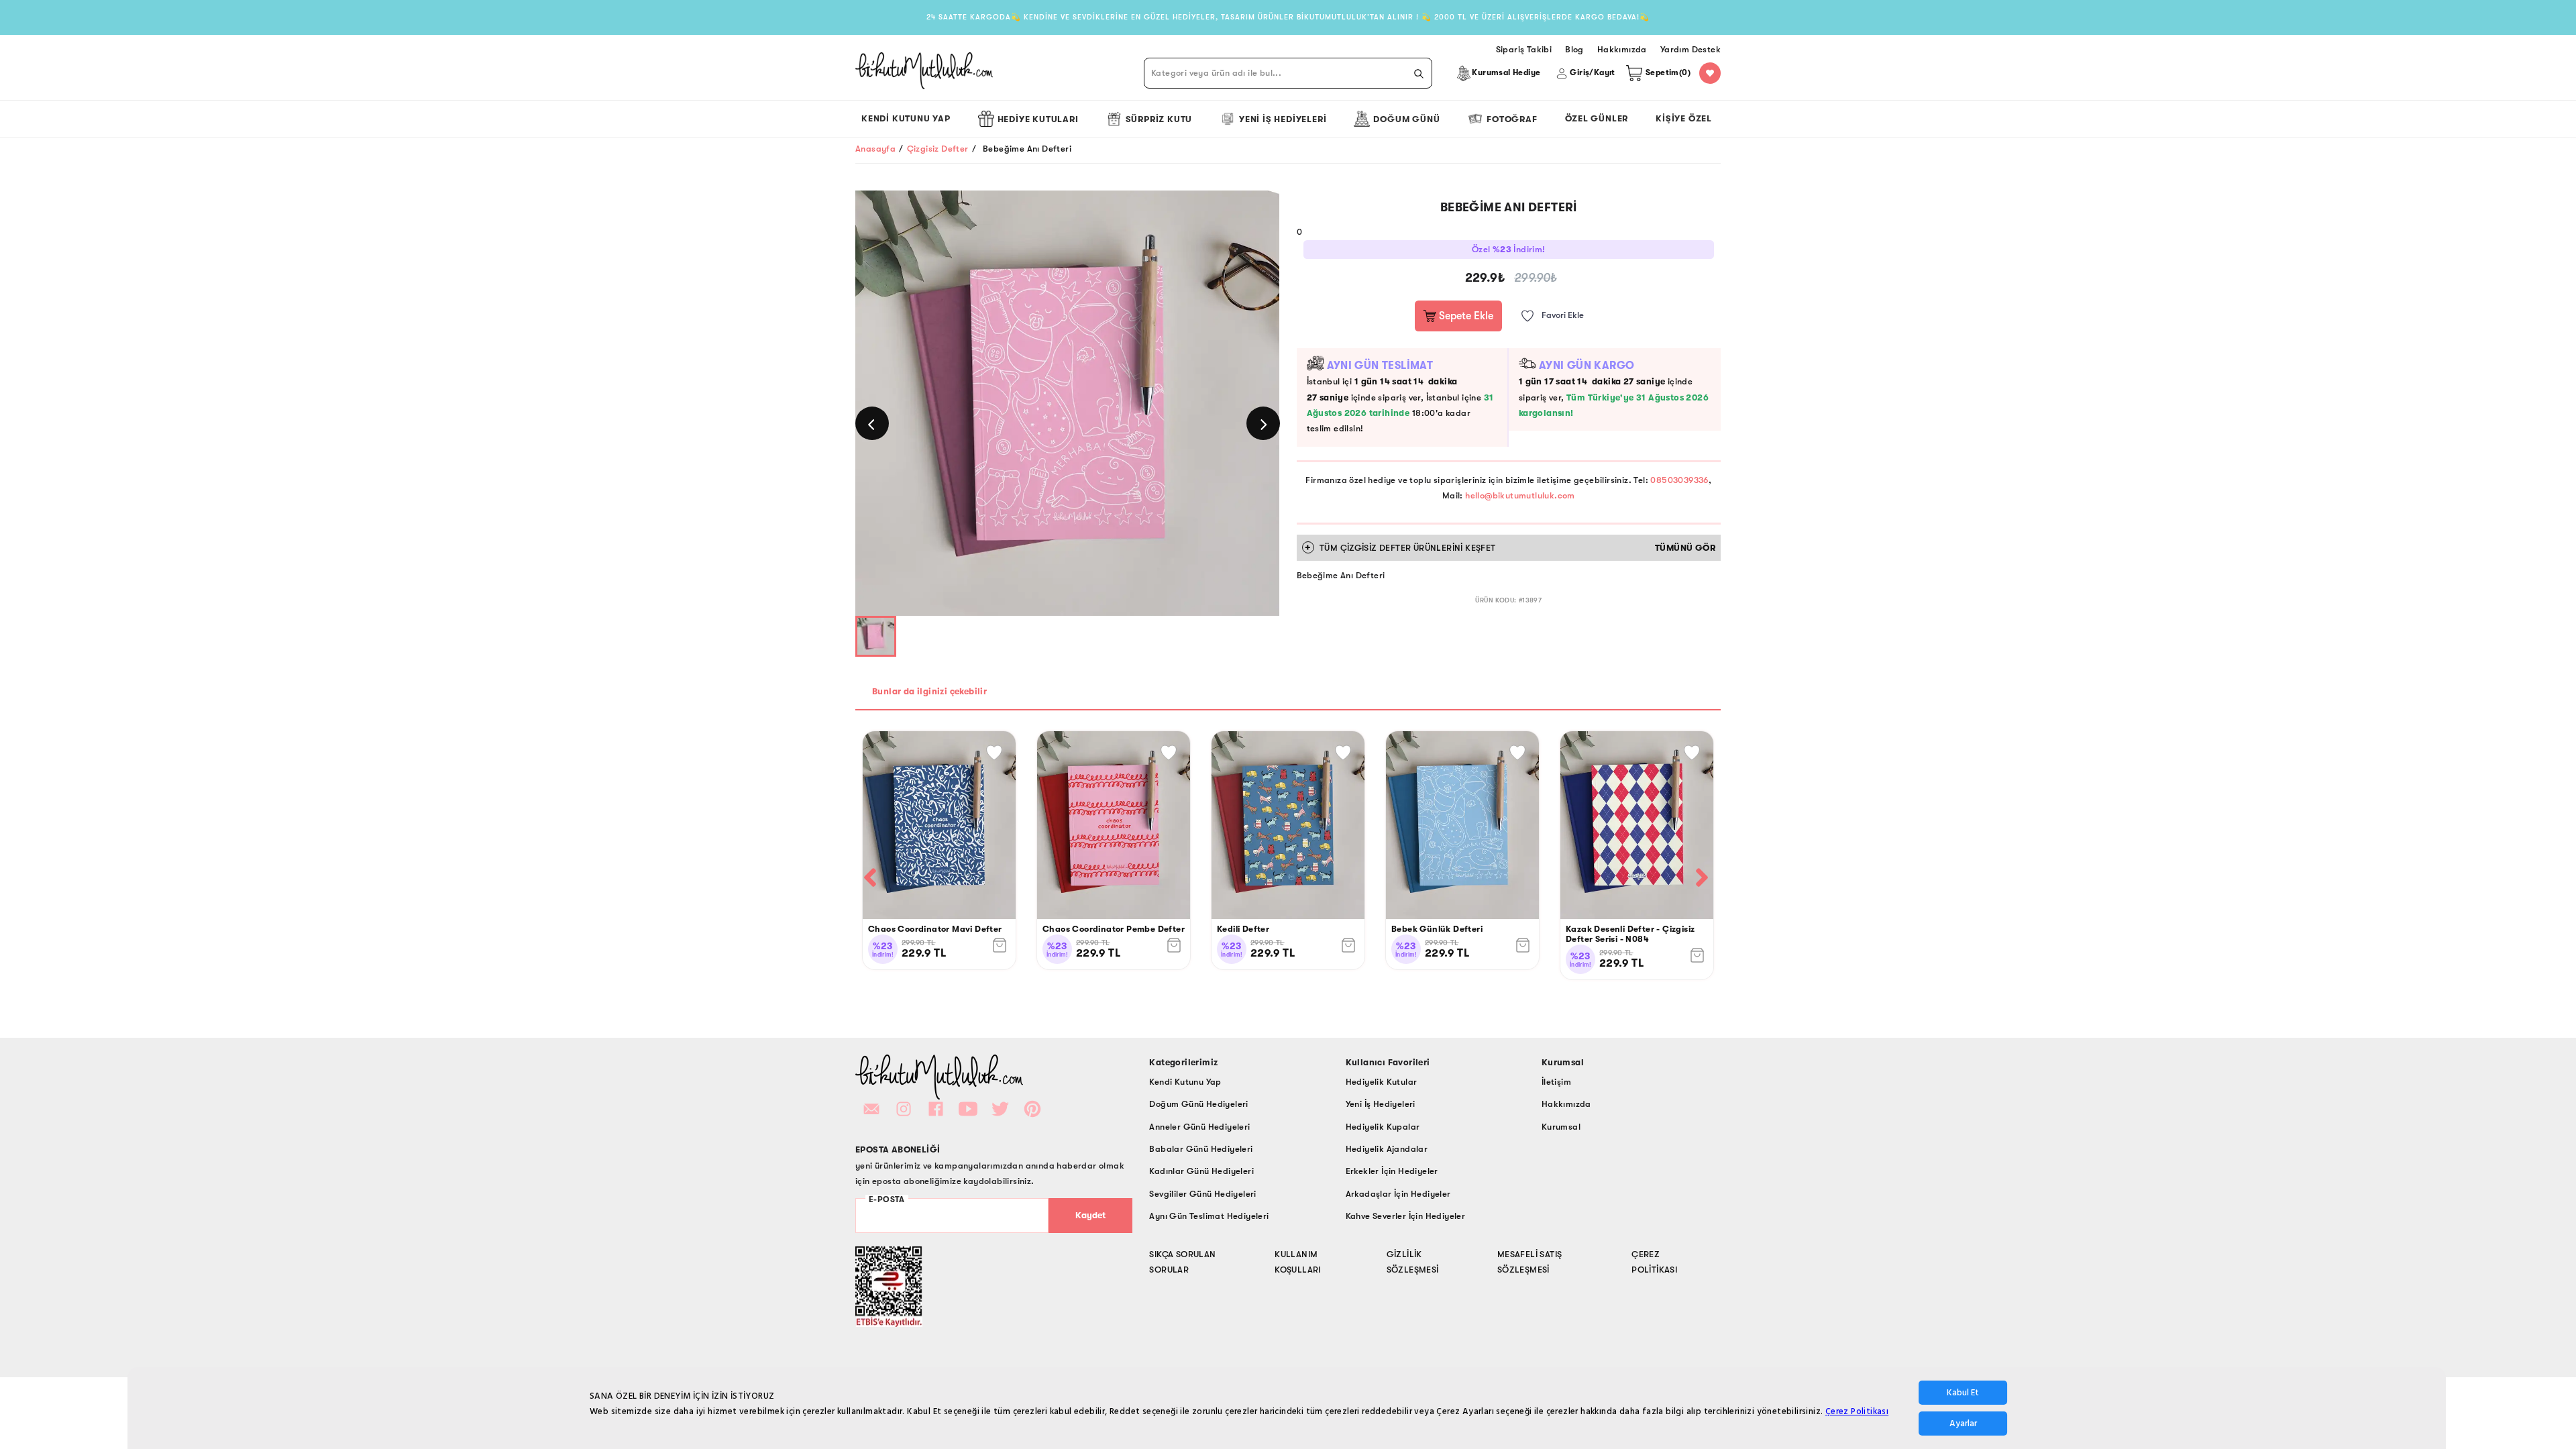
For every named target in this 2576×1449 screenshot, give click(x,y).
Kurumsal (1561, 1127)
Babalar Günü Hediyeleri (1201, 1149)
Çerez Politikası (1857, 1411)
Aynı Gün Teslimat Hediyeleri (1209, 1216)
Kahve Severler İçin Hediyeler (1406, 1216)
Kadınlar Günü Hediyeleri (1201, 1171)
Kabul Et (1963, 1393)
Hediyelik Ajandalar (1387, 1149)
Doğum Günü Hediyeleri (1198, 1104)
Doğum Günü (1406, 119)
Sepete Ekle (1465, 316)
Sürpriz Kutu (1159, 119)
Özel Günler (1597, 118)
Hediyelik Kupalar (1383, 1127)
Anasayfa (875, 149)
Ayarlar (1963, 1424)
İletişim (1556, 1082)
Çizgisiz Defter (938, 149)
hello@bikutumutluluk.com (1520, 495)
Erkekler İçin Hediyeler (1392, 1171)
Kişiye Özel (1684, 118)
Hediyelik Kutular (1382, 1082)
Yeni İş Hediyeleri (1283, 119)
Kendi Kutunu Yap (906, 118)
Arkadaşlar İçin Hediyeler (1398, 1194)
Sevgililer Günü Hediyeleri (1202, 1194)
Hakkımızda (1566, 1104)
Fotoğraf (1512, 119)
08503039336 (1679, 480)
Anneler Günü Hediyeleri (1199, 1127)
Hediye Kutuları (1038, 119)
